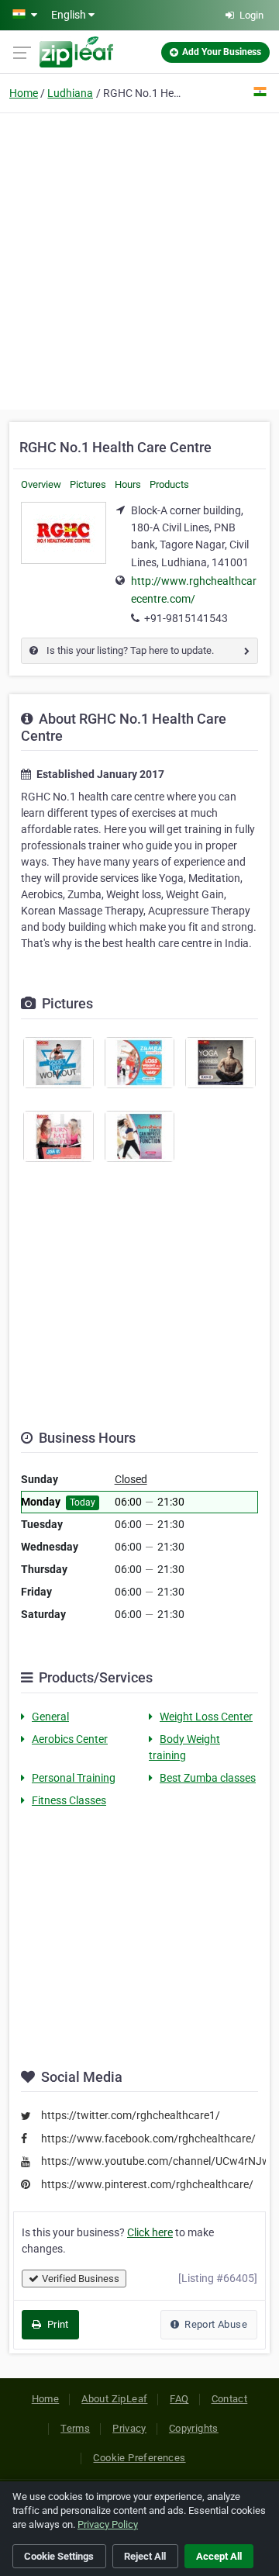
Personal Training (74, 1778)
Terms (75, 2428)
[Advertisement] (139, 259)
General (50, 1717)
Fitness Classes (69, 1800)
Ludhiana (70, 93)
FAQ (179, 2399)
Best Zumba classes (208, 1778)
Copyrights (194, 2428)
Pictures (88, 484)
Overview (41, 484)
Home (24, 93)
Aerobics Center (70, 1739)
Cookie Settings (59, 2556)
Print (56, 2324)
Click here (150, 2232)
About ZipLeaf (114, 2399)
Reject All (145, 2556)
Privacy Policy (108, 2524)
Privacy (129, 2428)
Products (169, 484)
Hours (128, 484)
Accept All (219, 2556)
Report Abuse (215, 2324)
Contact (230, 2399)
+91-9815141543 (186, 618)
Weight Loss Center (206, 1717)
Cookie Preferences (139, 2458)
